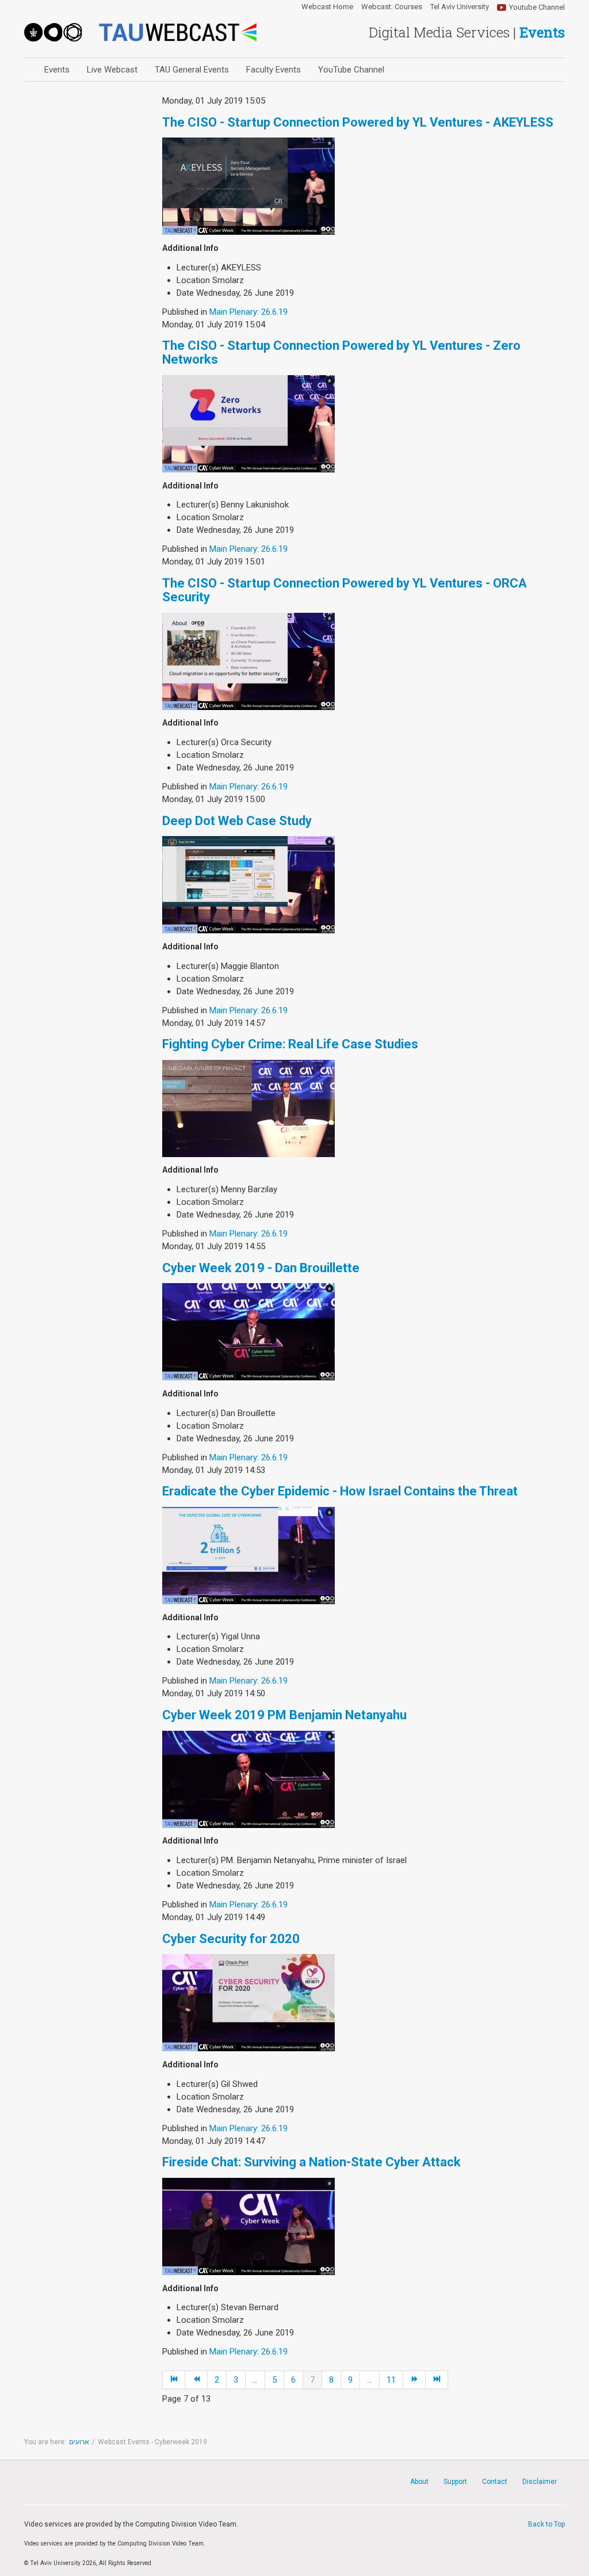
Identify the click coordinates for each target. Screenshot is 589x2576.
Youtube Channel (537, 7)
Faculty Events (274, 70)
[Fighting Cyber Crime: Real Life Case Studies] (248, 1108)
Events (57, 70)
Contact (495, 2482)
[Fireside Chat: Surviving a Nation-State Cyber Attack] (248, 2226)
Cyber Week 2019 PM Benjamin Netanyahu (284, 1715)
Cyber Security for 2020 (231, 1939)
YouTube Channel (351, 70)
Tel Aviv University (460, 7)
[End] (437, 2380)
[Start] (174, 2380)
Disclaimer (540, 2482)
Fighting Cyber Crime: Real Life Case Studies (290, 1044)
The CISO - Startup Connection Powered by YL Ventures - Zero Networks (341, 352)
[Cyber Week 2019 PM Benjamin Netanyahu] (248, 1779)
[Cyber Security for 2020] (248, 2002)
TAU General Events (192, 70)
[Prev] (196, 2380)
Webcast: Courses (392, 7)
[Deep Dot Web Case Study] (248, 884)
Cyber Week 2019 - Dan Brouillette (261, 1268)
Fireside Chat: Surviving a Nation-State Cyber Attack (311, 2162)
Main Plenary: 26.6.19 (248, 312)
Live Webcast (112, 70)
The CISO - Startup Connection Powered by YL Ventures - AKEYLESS (358, 122)
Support (455, 2482)
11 (391, 2380)
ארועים (79, 2442)
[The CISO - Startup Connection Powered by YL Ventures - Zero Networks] (248, 423)
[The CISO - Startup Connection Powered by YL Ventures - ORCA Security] (248, 661)
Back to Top (546, 2524)
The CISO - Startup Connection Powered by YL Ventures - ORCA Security (345, 590)
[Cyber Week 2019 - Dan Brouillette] (248, 1331)
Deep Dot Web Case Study (237, 821)
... (255, 2380)
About (419, 2482)
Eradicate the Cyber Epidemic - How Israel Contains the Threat (340, 1491)
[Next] (414, 2380)
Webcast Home (327, 7)
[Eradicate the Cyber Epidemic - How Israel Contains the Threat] (248, 1555)
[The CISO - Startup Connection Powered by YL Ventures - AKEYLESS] (248, 186)
